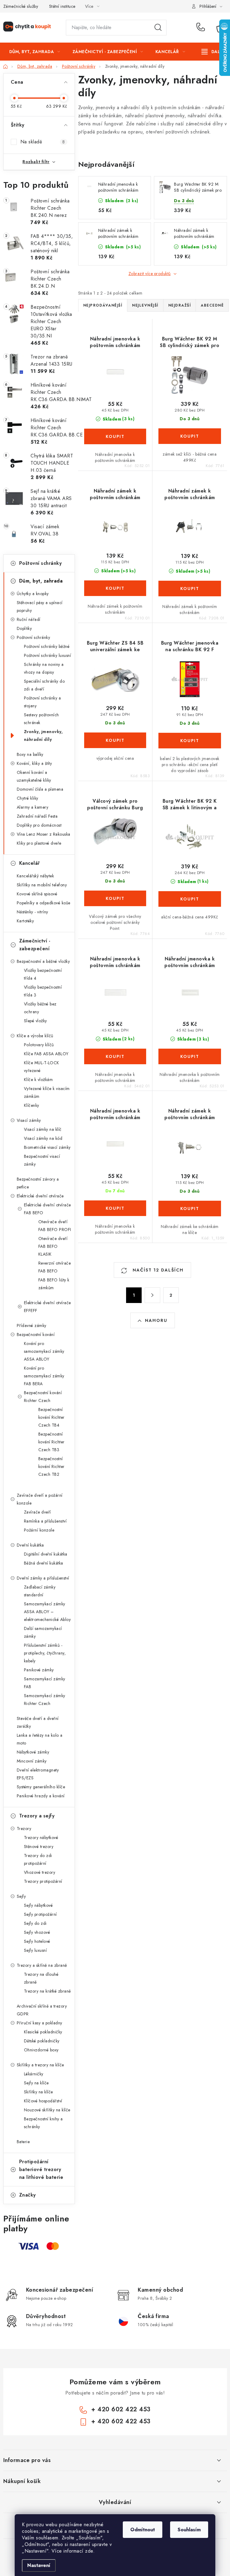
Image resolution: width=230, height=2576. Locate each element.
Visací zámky (29, 1120)
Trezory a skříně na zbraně (42, 1965)
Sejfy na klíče (36, 2083)
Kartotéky (25, 921)
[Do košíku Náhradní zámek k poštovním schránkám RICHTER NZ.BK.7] (190, 1209)
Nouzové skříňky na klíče (47, 2110)
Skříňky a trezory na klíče (40, 2065)
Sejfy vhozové (37, 1932)
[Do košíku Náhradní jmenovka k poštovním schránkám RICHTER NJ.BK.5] (190, 1056)
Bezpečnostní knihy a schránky (43, 2123)
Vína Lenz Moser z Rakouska (44, 834)
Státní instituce (62, 6)
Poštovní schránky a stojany (43, 702)
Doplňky (24, 628)
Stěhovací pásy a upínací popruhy (40, 607)
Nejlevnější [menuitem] (145, 305)
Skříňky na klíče (38, 2092)
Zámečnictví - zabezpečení (35, 945)
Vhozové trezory (40, 1872)
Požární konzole (39, 1530)
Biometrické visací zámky (47, 1147)
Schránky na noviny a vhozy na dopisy (44, 668)
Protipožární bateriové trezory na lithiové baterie (41, 2169)
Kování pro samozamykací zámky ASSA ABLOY (44, 1351)
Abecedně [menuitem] (212, 305)
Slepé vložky (35, 1021)
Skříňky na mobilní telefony (42, 885)
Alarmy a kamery (33, 807)
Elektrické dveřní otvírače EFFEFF (47, 1307)
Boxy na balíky (30, 754)
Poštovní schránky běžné (47, 646)
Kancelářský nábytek (35, 876)
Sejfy (21, 1896)
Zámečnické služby (21, 6)
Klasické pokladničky (43, 2032)
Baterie (23, 2142)
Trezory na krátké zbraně (47, 1991)
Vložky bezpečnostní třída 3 (43, 991)
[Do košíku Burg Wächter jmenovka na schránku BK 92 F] (190, 741)
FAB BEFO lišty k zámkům (54, 1284)
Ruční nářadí (29, 619)
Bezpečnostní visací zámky (42, 1160)
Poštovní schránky (41, 563)
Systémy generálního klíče (41, 1787)
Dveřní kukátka (30, 1545)
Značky (28, 2195)
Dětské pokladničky (42, 2041)
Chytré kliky (28, 798)
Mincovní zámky (32, 1761)
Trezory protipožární (43, 1881)
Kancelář (29, 863)
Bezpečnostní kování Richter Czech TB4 (52, 1417)
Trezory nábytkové (41, 1838)
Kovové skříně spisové (37, 894)
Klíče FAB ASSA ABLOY (46, 1054)
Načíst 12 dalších (157, 1270)
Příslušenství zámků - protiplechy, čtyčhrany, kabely (45, 1653)
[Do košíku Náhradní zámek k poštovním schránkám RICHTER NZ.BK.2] (190, 589)
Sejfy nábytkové (38, 1905)
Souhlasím (189, 2530)
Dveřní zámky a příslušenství (43, 1578)
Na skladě (43, 142)
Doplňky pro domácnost (39, 825)
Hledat (158, 28)
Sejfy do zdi (35, 1923)
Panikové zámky (39, 1670)
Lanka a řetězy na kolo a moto (40, 1739)
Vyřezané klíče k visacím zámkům (47, 1092)
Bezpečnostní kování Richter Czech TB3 (52, 1442)
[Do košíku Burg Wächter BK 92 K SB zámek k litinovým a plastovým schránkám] (190, 899)
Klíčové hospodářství (43, 2101)
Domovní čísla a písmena (40, 789)
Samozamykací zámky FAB (45, 1683)
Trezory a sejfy (37, 1816)
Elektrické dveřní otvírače (40, 1196)
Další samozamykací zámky (43, 1632)
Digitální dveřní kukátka (46, 1554)
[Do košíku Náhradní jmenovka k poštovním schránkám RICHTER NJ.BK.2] (115, 1056)
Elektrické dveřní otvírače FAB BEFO (47, 1209)
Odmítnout (143, 2530)
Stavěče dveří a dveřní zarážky (38, 1722)
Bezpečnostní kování (36, 1334)
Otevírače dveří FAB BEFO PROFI (55, 1226)
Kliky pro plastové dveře (39, 843)
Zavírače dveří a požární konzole (40, 1499)
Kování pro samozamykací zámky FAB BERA (44, 1376)
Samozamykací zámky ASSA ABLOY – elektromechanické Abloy (47, 1612)
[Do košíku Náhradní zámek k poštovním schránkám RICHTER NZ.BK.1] (115, 588)
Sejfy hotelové (37, 1941)
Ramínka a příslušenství (45, 1521)
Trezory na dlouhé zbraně (41, 1978)
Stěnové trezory (39, 1847)
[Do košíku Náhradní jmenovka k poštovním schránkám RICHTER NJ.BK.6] (115, 1208)
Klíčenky (32, 1105)
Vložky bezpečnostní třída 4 (43, 974)
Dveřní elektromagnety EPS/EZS (38, 1774)
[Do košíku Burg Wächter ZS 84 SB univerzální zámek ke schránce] (115, 740)
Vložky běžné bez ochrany (40, 1008)
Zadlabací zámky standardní (40, 1591)
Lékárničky (34, 2074)
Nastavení (39, 2565)
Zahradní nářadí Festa (37, 816)
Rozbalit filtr (36, 162)
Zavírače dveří (37, 1512)
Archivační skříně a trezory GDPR (42, 2010)
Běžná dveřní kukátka (44, 1563)
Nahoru (156, 1320)
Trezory (24, 1829)
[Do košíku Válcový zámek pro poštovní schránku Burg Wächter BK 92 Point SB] (115, 898)
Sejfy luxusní (35, 1950)
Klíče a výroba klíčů (35, 1036)
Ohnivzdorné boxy (41, 2050)
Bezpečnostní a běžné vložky (43, 961)
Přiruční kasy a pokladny (40, 2023)
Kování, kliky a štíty (34, 763)
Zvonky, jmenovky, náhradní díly (43, 735)
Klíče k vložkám (38, 1080)
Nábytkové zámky (33, 1752)
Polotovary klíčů (39, 1045)
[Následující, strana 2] (152, 1295)
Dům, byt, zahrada (41, 581)
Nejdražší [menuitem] (180, 305)
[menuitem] (35, 52)
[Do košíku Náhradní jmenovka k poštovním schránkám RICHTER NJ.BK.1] (115, 436)
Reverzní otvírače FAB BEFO (55, 1267)
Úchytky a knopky (33, 594)
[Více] (213, 52)
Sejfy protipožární (40, 1914)
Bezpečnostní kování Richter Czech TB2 (52, 1466)
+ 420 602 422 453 (202, 28)
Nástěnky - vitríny (32, 912)
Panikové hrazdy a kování (41, 1796)
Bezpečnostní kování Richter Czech (43, 1397)
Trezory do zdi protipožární (38, 1859)
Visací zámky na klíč (43, 1129)
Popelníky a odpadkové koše (44, 903)
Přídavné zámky (32, 1325)
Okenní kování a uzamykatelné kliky (34, 776)
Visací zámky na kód (43, 1138)
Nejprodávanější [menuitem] (103, 305)
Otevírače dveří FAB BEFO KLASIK (53, 1246)
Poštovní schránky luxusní (48, 655)
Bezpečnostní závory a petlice (38, 1183)
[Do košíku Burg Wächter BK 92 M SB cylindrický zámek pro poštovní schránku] (190, 436)
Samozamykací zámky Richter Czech (45, 1700)
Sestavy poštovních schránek (41, 719)
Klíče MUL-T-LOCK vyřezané (42, 1067)
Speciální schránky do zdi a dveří (44, 685)
